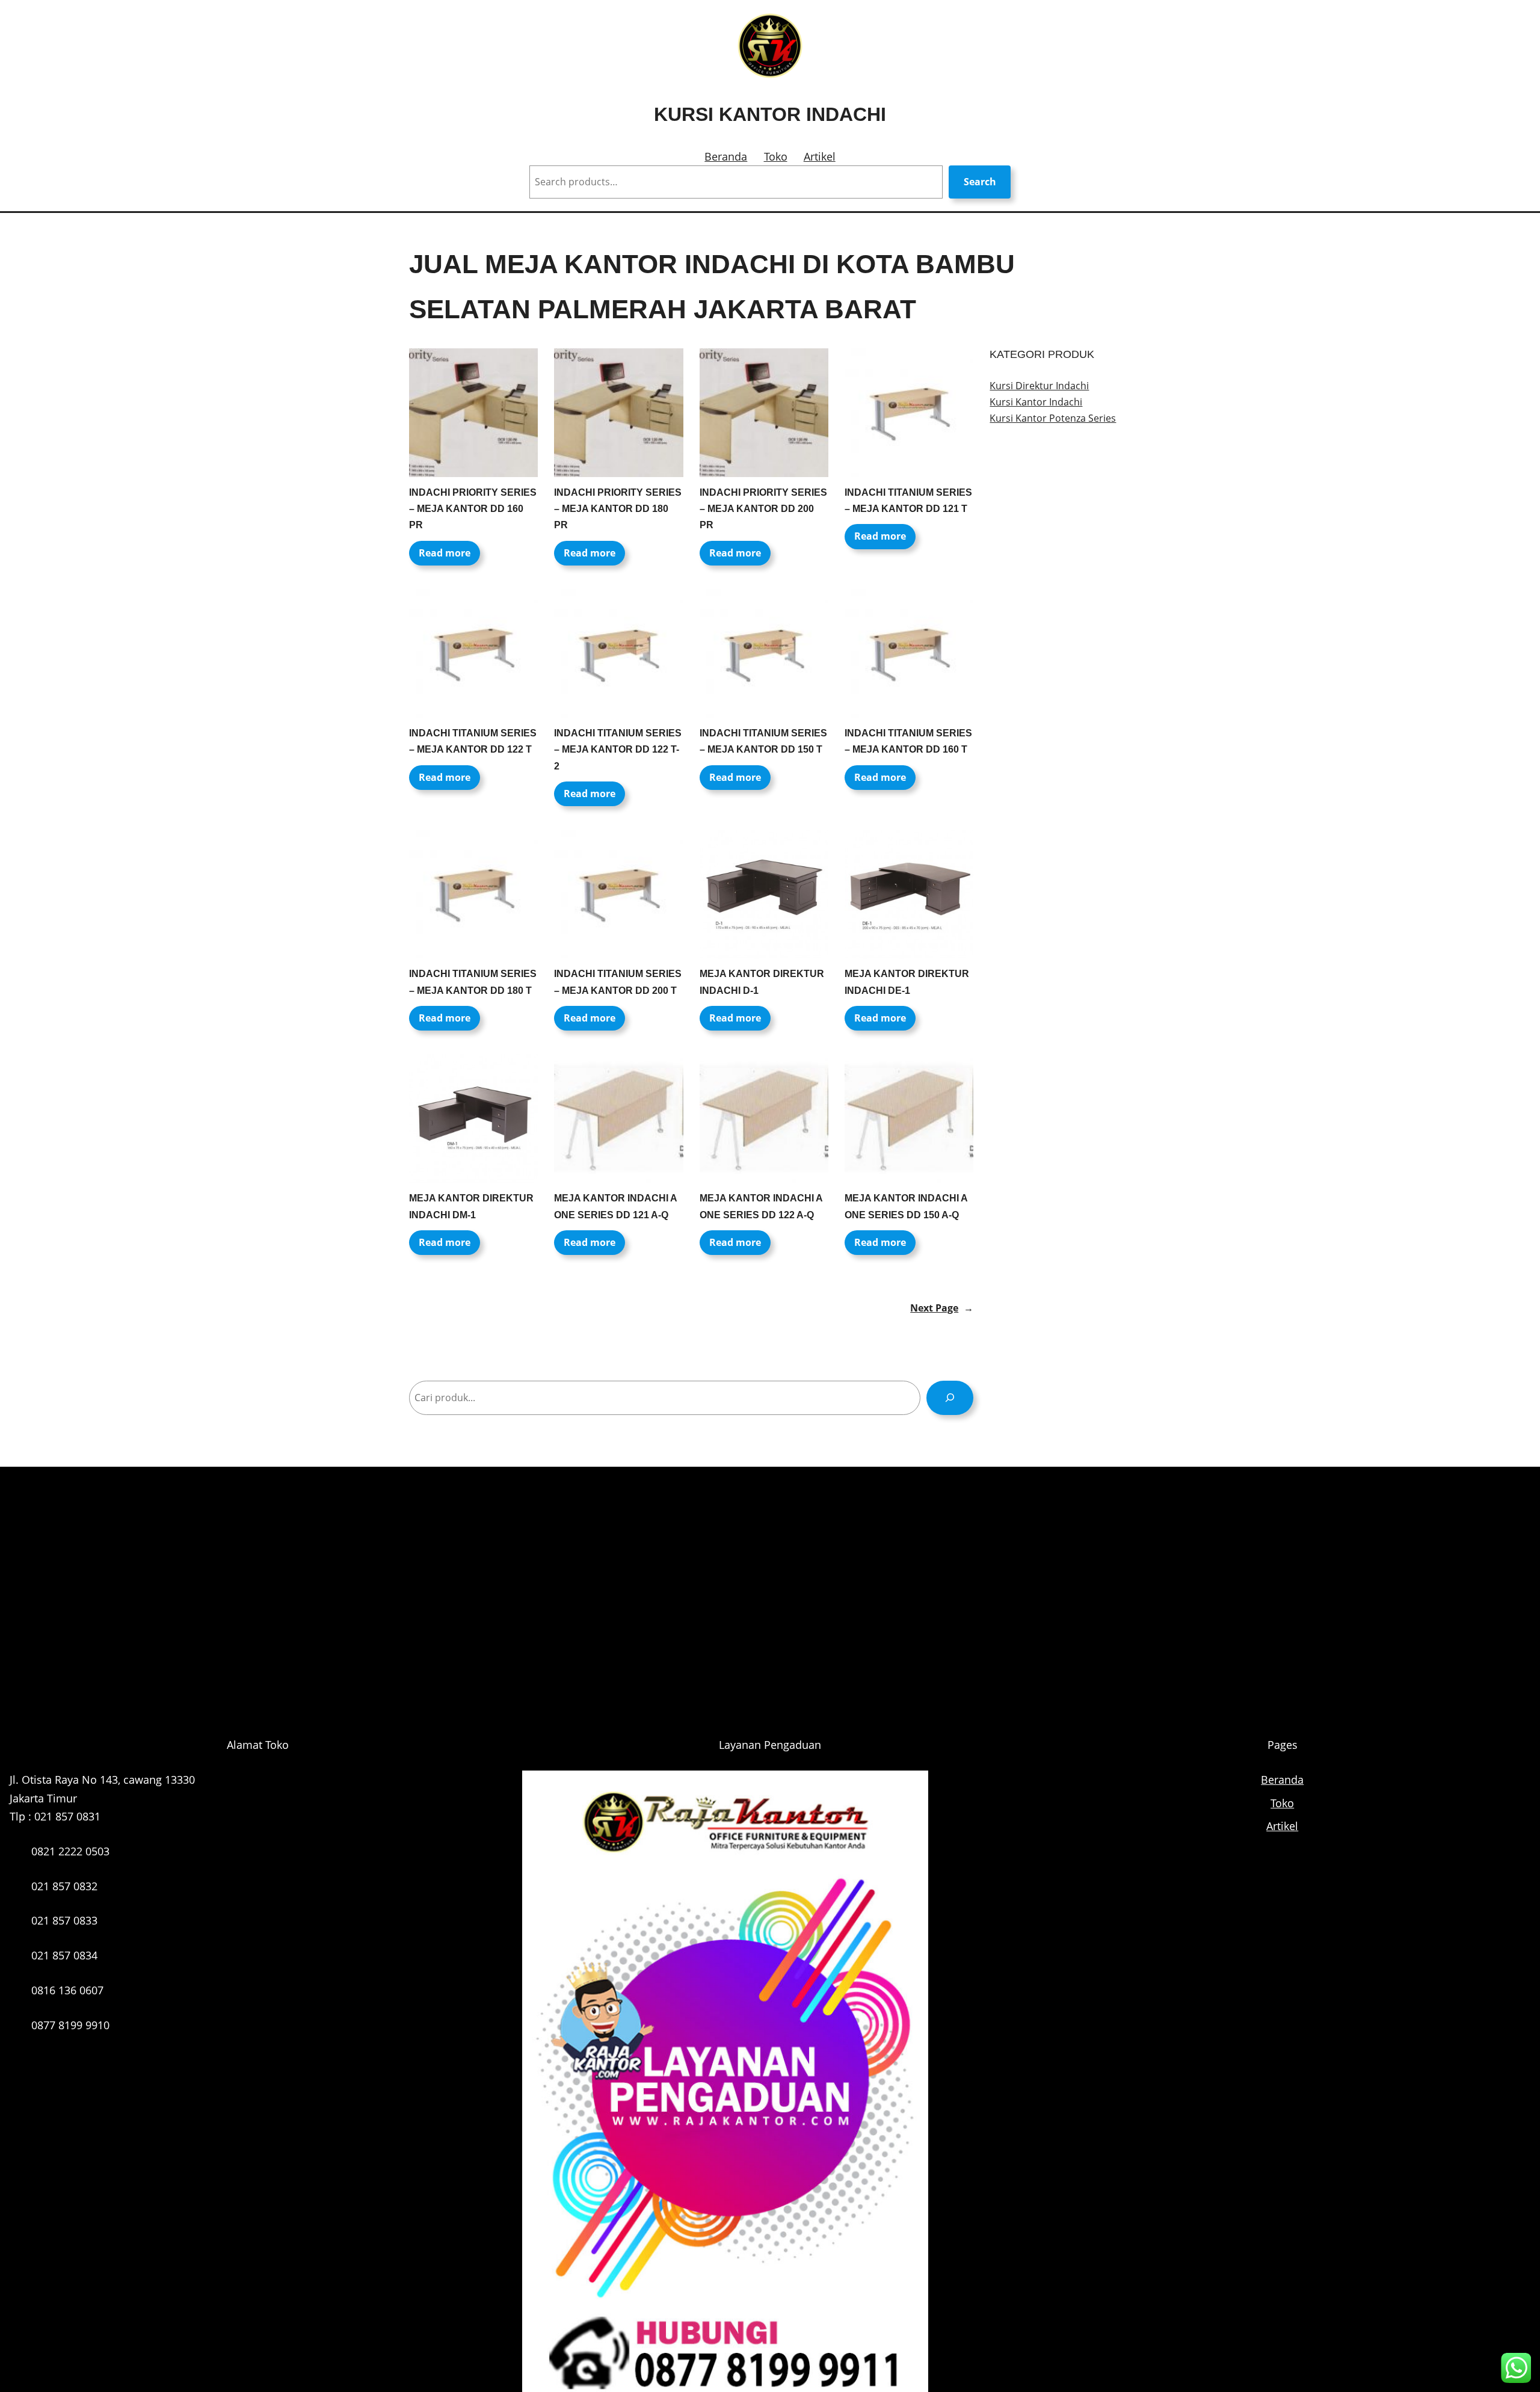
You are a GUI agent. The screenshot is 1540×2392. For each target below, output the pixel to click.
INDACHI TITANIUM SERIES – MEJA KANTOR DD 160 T (908, 741)
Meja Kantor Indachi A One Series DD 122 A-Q (761, 1206)
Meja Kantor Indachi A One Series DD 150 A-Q (906, 1206)
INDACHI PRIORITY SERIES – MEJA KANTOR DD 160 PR (473, 509)
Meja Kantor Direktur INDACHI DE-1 (907, 982)
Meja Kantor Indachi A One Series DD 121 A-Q (615, 1206)
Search (980, 182)
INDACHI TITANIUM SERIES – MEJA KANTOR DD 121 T (908, 501)
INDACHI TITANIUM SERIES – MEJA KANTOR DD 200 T (618, 982)
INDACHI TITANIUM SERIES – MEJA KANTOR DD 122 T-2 (618, 749)
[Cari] (950, 1398)
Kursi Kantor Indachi (770, 114)
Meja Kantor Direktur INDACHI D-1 (762, 982)
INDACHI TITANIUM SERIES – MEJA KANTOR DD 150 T (763, 741)
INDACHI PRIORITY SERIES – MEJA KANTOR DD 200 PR (763, 509)
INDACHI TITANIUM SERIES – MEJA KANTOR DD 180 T (473, 982)
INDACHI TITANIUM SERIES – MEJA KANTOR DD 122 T (473, 741)
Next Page (942, 1308)
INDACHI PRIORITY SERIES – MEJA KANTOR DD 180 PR (618, 509)
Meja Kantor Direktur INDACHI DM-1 (471, 1206)
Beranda (726, 156)
